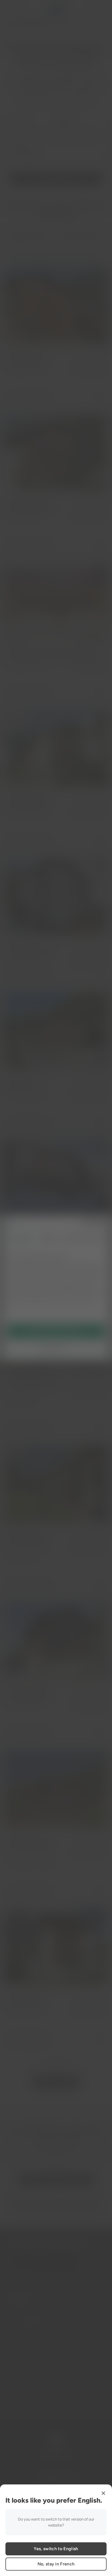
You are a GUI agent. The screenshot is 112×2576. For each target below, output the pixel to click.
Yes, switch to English (56, 2549)
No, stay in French (56, 2564)
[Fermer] (103, 2493)
